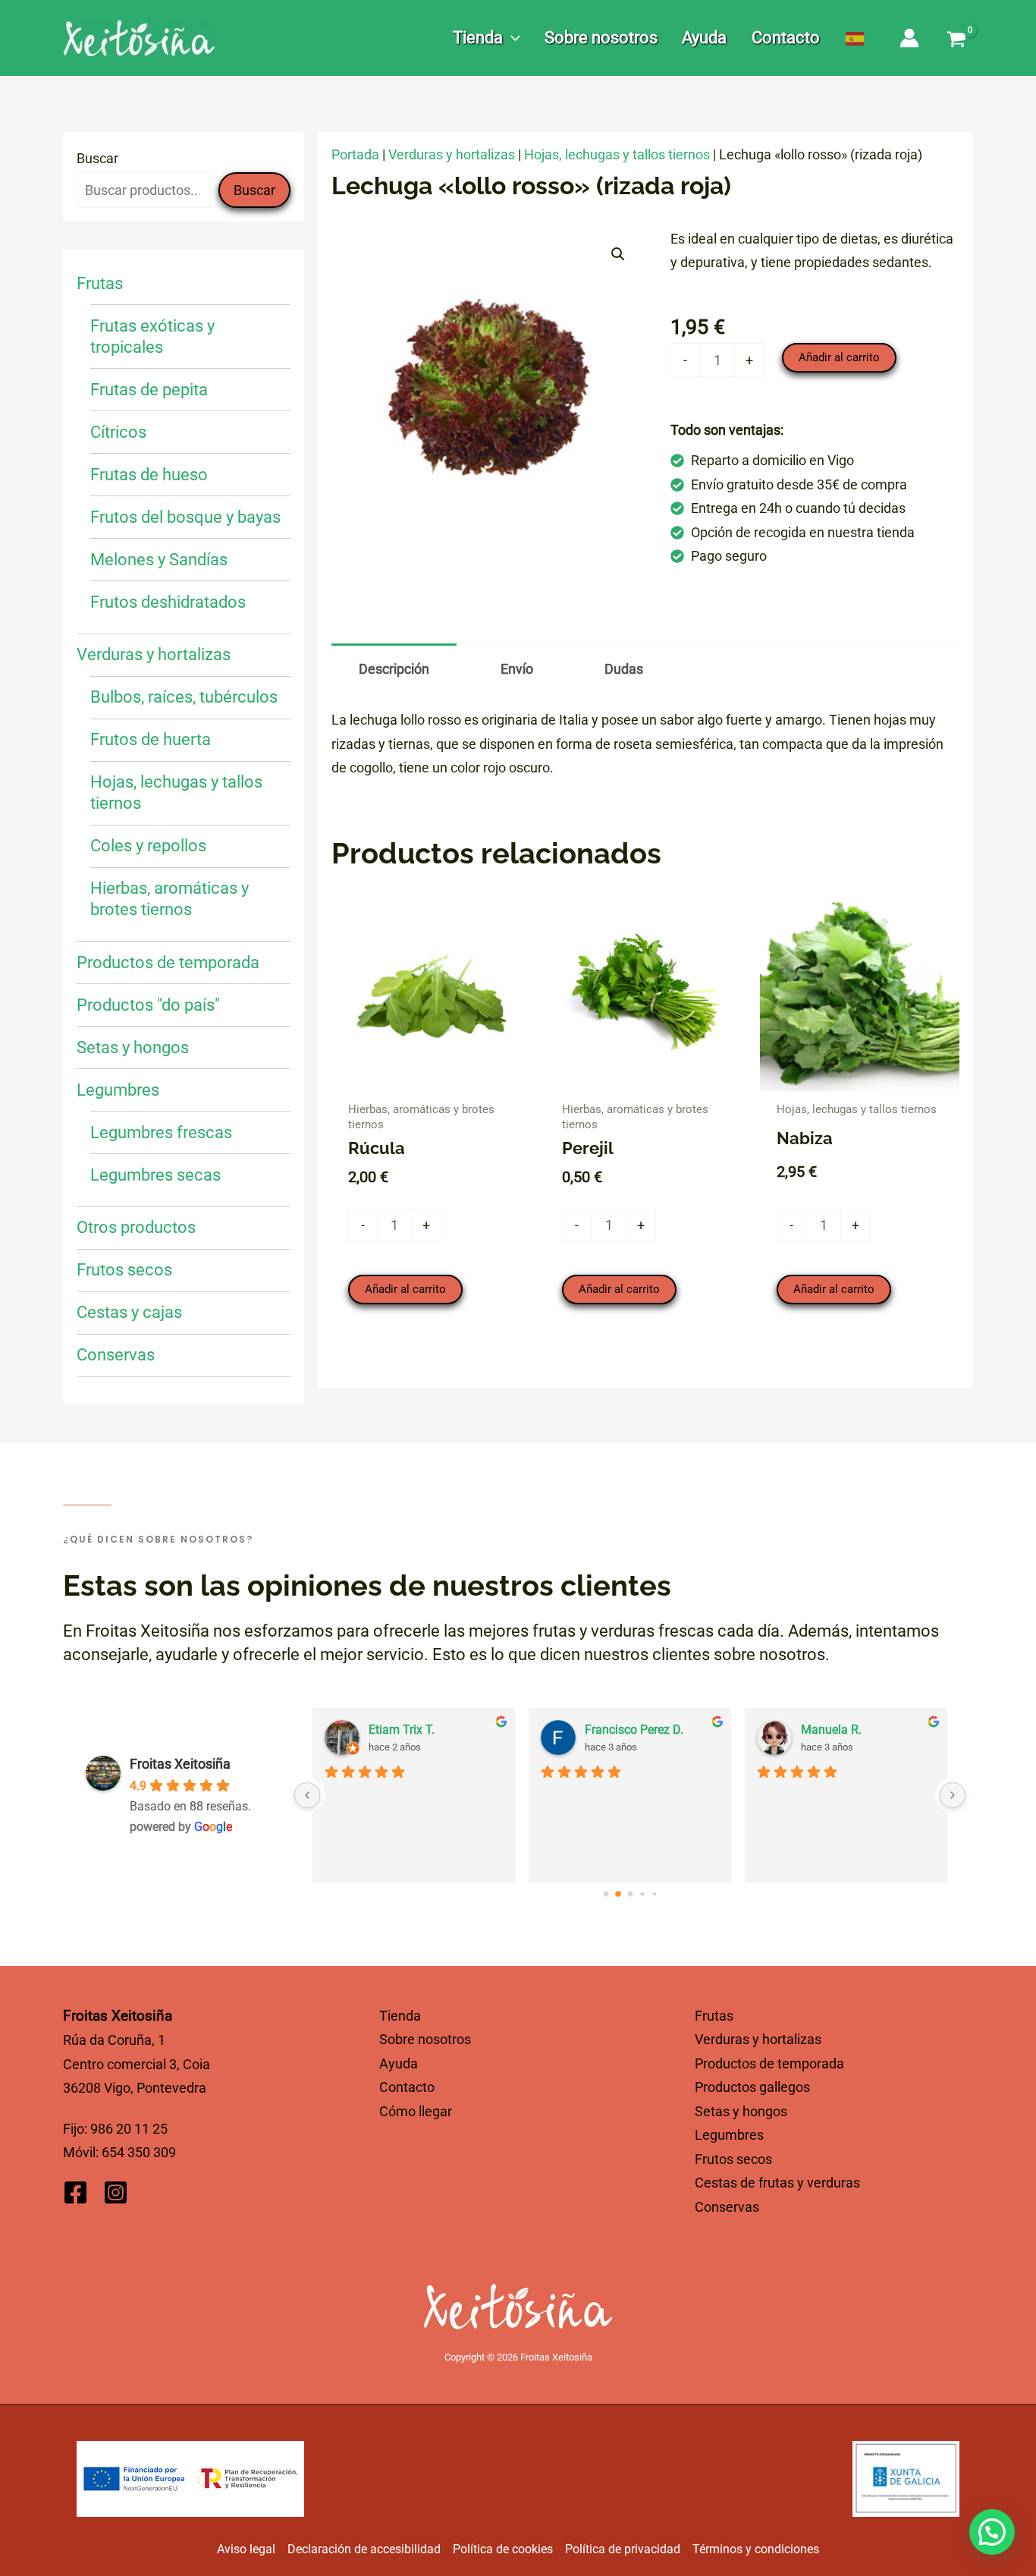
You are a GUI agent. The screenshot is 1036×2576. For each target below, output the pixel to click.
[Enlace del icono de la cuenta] (909, 38)
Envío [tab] (517, 669)
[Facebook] (75, 2192)
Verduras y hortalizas (452, 154)
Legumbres (729, 2135)
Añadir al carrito (839, 357)
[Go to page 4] (654, 1893)
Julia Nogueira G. (415, 1730)
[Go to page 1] (618, 1894)
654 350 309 (139, 2152)
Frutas (714, 2016)
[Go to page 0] (606, 1893)
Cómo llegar (416, 2111)
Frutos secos (733, 2159)
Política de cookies (503, 2549)
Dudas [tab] (624, 669)
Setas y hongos (741, 2111)
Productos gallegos (752, 2087)
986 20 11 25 (129, 2129)
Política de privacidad (623, 2549)
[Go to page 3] (642, 1894)
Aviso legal (246, 2549)
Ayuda (399, 2063)
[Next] (953, 1795)
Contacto (407, 2087)
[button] (512, 38)
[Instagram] (116, 2192)
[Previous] (307, 1795)
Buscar (97, 158)
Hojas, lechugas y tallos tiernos (617, 154)
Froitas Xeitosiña (180, 1764)
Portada (355, 154)
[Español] (855, 38)
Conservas (727, 2207)
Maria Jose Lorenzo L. (644, 1730)
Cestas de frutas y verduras (777, 2183)
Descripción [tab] (394, 669)
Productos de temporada (769, 2063)
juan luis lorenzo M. (853, 1730)
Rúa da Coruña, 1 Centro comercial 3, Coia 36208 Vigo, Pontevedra (137, 2064)
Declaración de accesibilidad (364, 2549)
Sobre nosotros (425, 2039)
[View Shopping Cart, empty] (956, 41)
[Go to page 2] (630, 1894)
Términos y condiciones (756, 2549)
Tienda (400, 2016)
